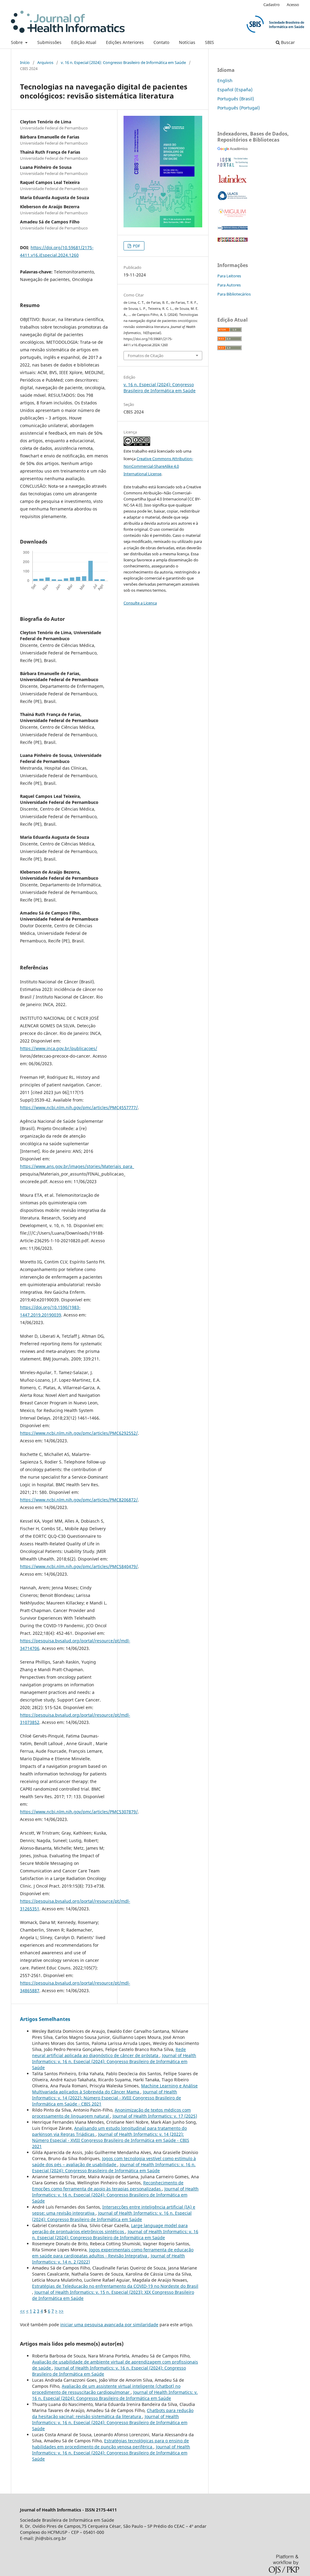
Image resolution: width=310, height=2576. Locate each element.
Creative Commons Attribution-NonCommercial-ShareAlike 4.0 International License (158, 466)
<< (22, 2311)
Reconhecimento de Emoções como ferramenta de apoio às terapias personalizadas (108, 2186)
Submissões (49, 42)
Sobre (17, 42)
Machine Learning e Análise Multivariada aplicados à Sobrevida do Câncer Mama (115, 2089)
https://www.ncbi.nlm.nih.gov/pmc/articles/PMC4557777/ (79, 1107)
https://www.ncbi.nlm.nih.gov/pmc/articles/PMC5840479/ (79, 1566)
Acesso (293, 5)
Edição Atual (84, 42)
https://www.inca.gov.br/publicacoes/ (59, 1048)
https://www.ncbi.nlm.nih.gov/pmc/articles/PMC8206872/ (79, 1500)
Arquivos (45, 62)
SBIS (209, 42)
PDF (136, 246)
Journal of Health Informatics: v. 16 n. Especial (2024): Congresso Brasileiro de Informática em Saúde (114, 2061)
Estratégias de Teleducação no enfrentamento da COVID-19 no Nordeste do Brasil (115, 2286)
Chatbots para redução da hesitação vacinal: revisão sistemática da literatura (113, 2413)
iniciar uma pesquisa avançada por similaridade (109, 2325)
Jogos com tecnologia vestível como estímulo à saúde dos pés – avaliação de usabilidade (114, 2161)
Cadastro (272, 5)
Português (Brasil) (236, 99)
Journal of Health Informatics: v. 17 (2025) (155, 2116)
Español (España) (235, 90)
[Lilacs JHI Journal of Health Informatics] (232, 199)
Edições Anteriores (125, 42)
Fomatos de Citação (146, 356)
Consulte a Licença (140, 603)
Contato (161, 42)
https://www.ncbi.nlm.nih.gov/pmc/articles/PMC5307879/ (79, 1812)
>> (61, 2311)
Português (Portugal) (239, 108)
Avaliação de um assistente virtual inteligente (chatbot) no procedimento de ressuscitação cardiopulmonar (106, 2389)
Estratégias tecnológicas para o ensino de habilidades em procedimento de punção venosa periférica (110, 2444)
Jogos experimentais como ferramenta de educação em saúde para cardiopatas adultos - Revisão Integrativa (113, 2253)
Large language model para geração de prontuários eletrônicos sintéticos (110, 2228)
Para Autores (229, 285)
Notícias (187, 42)
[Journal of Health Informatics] (232, 149)
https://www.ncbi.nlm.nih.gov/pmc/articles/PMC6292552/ (79, 1433)
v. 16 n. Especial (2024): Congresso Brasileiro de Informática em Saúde (123, 62)
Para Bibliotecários (234, 294)
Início (25, 62)
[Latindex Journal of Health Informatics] (232, 183)
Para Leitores (229, 276)
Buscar (287, 42)
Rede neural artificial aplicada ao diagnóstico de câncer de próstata (109, 2052)
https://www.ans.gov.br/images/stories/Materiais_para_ (77, 1166)
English (225, 80)
